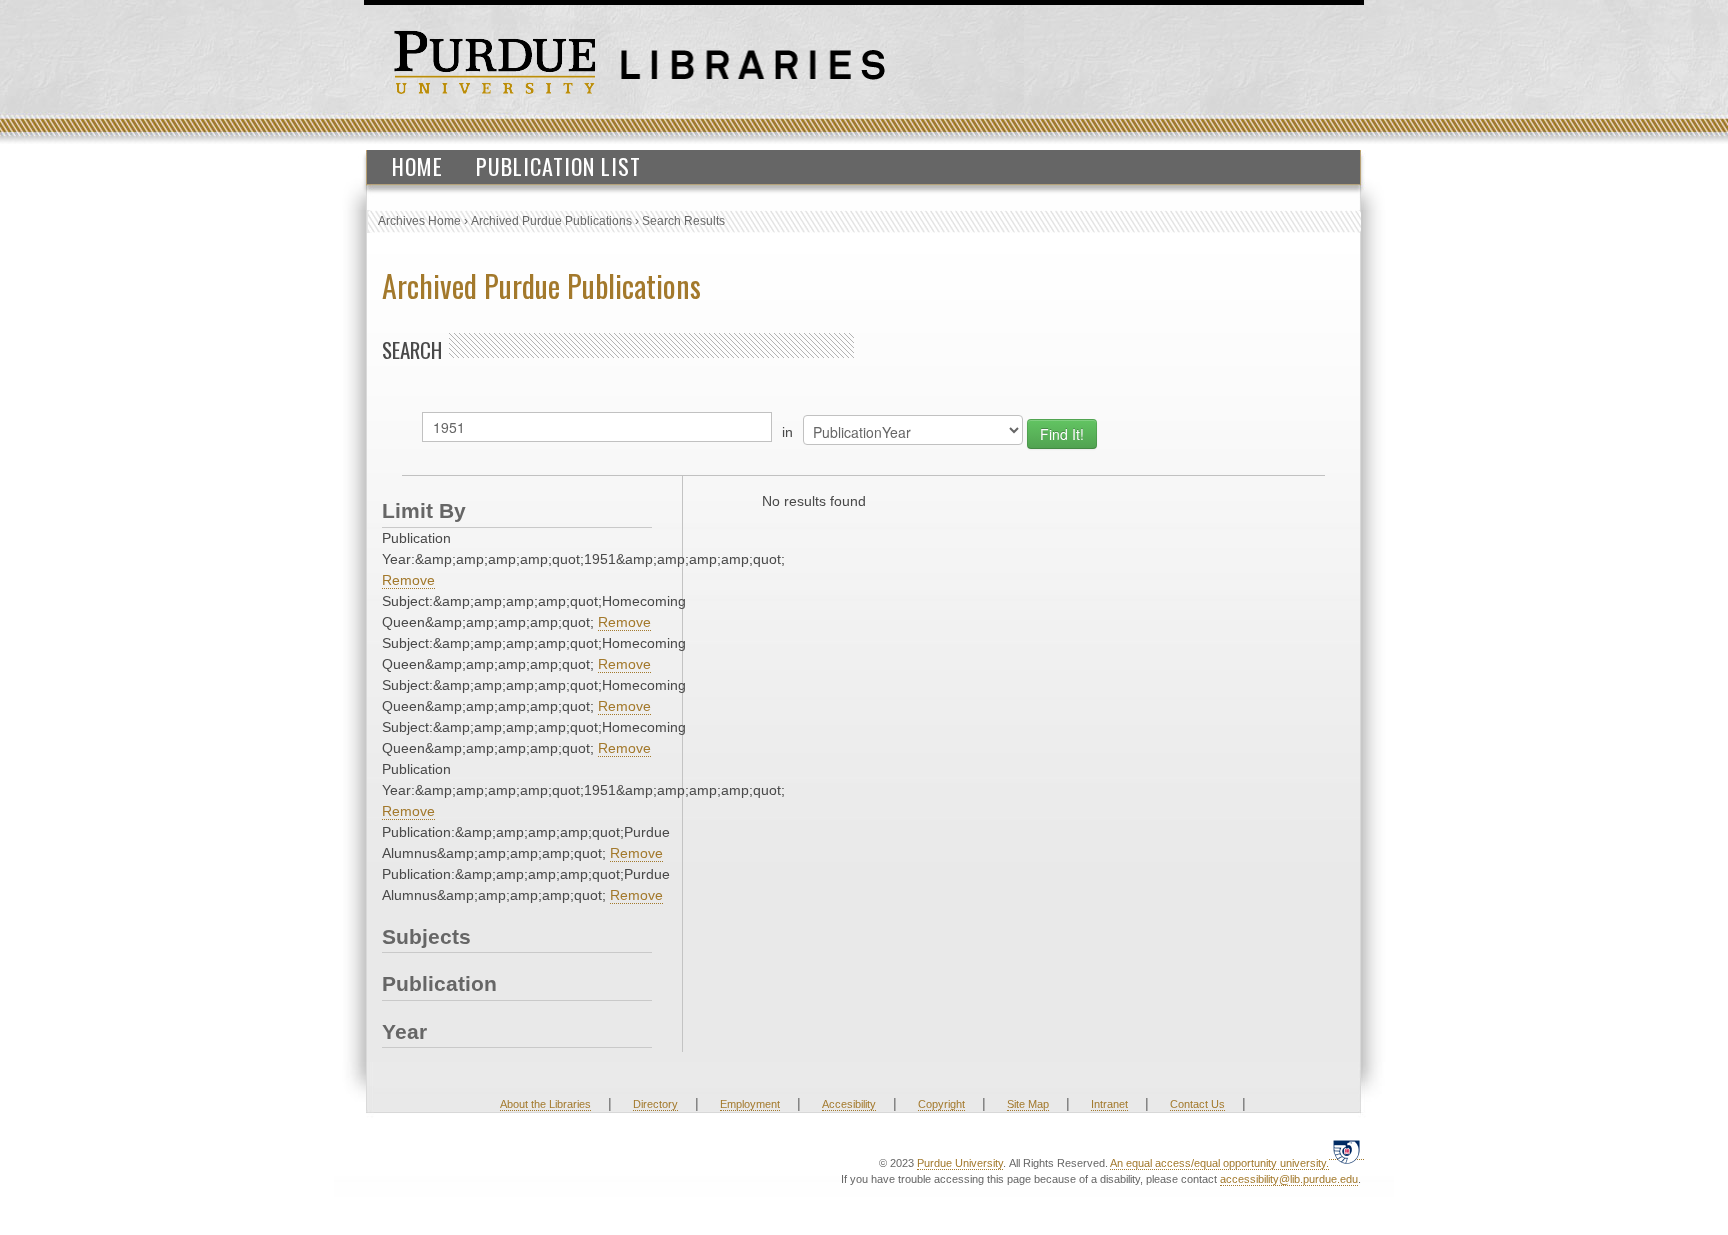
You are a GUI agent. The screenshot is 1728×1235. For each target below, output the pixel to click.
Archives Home (419, 221)
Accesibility (849, 1104)
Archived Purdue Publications (551, 221)
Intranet (1109, 1104)
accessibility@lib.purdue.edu (1289, 1179)
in (787, 432)
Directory (655, 1104)
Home (417, 166)
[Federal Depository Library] (1346, 1151)
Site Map (1028, 1104)
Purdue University (960, 1163)
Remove (408, 580)
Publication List (558, 166)
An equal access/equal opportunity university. (1219, 1163)
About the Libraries (545, 1104)
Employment (750, 1104)
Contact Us (1197, 1104)
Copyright (941, 1104)
